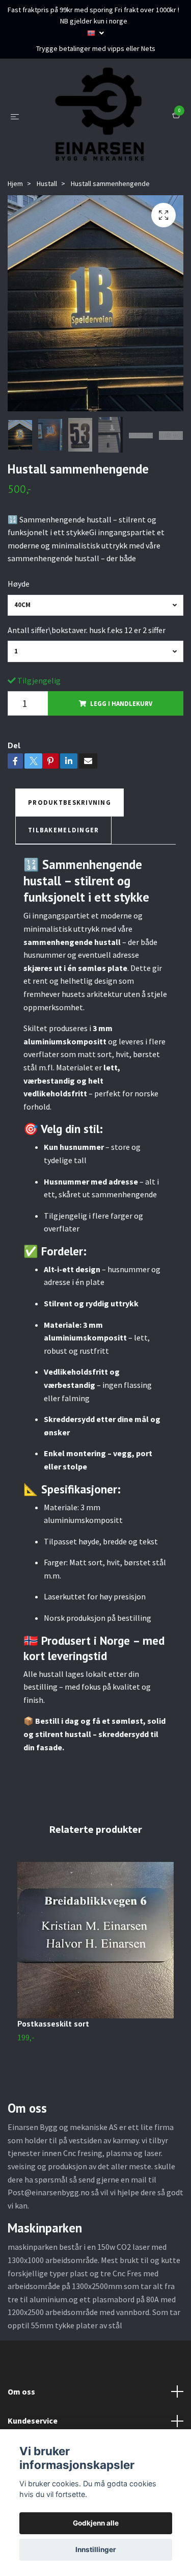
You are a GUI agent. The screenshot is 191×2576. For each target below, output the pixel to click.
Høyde (19, 643)
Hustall (47, 242)
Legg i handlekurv (121, 763)
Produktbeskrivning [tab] (70, 861)
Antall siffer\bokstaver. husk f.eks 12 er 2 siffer (87, 689)
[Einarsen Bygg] (106, 139)
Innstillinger (96, 2549)
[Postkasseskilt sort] (95, 1999)
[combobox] (95, 664)
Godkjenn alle (96, 2523)
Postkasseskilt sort (53, 2083)
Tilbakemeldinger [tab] (63, 889)
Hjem (15, 242)
